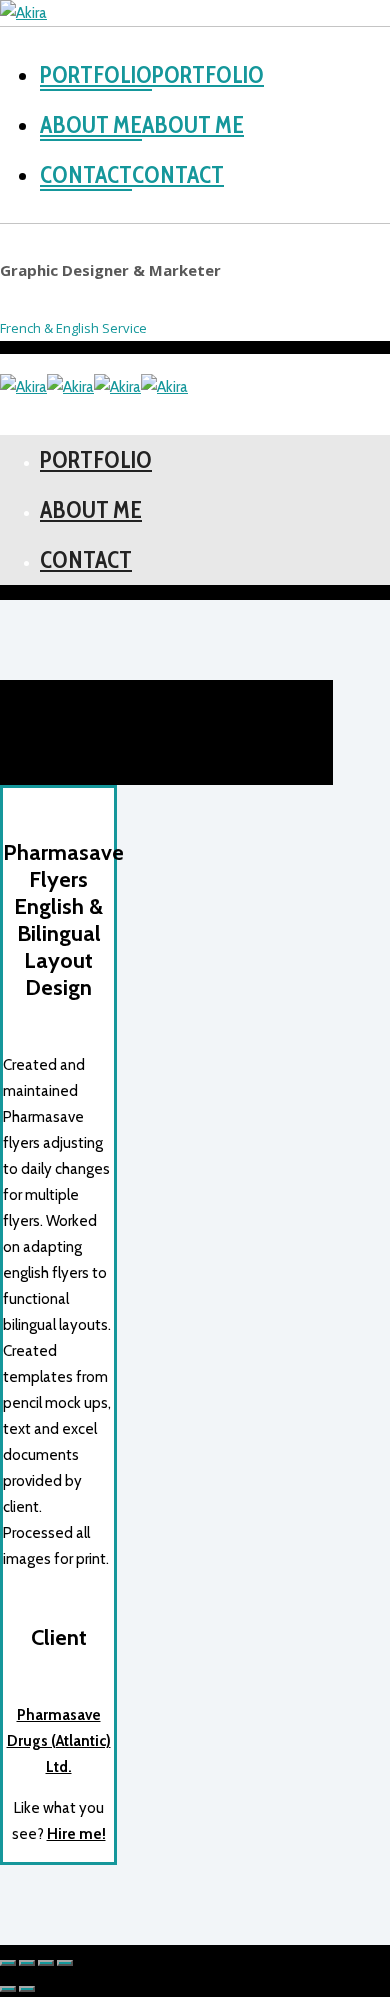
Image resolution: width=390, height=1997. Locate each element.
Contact (178, 175)
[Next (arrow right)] (27, 1989)
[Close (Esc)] (8, 1963)
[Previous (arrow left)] (8, 1989)
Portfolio (208, 75)
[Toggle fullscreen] (46, 1963)
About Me (193, 125)
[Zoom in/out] (65, 1963)
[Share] (27, 1963)
